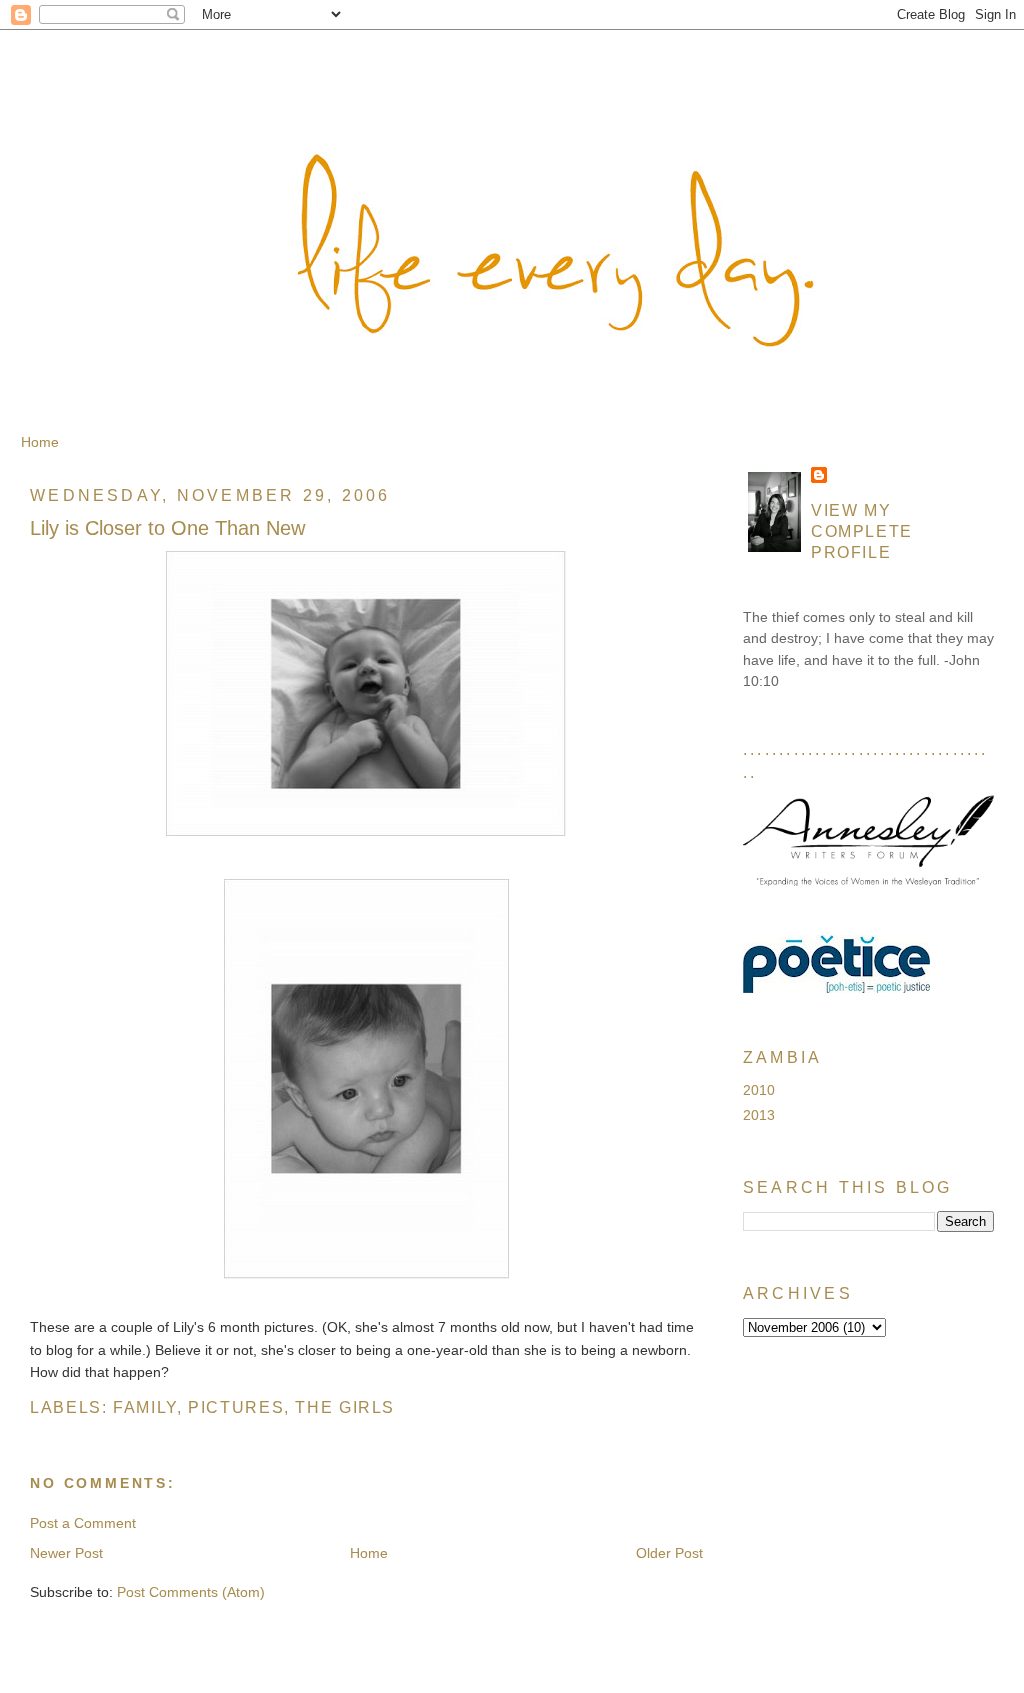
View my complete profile (862, 531)
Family (145, 1407)
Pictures (236, 1407)
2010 (759, 1090)
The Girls (345, 1407)
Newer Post (66, 1553)
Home (40, 442)
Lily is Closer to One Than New (167, 528)
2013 (759, 1115)
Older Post (669, 1553)
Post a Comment (83, 1523)
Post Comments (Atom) (191, 1592)
